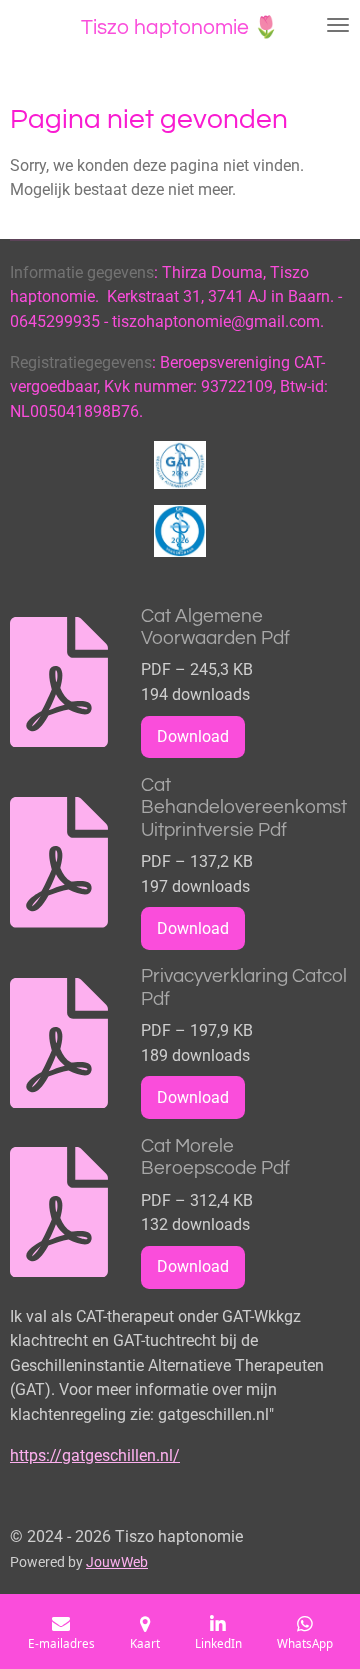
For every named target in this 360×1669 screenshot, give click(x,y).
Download (193, 736)
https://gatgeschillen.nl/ (95, 1455)
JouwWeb (117, 1562)
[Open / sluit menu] (338, 25)
